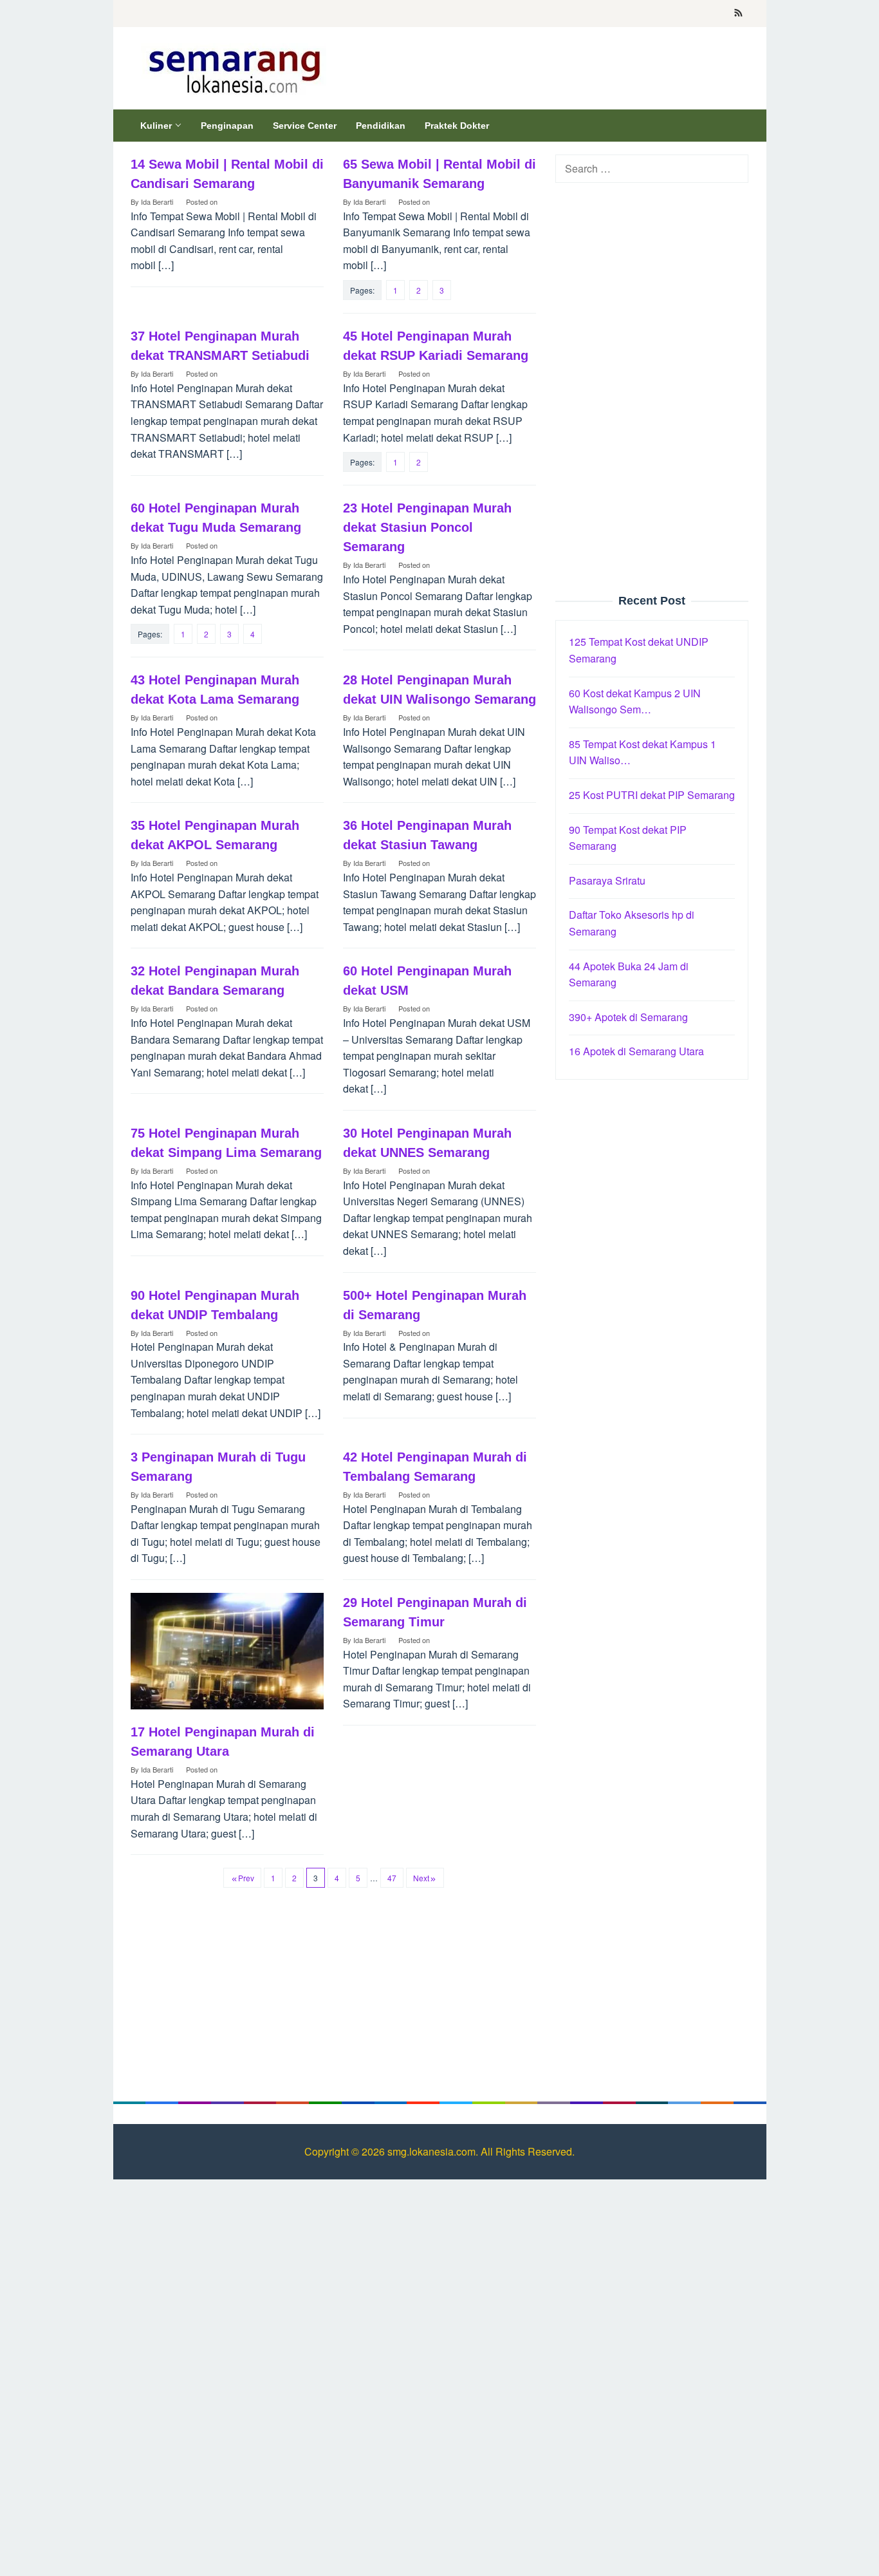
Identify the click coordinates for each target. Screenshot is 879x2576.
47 (392, 1878)
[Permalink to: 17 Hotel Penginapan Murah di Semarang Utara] (227, 1651)
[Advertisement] (652, 389)
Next (421, 1878)
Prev (246, 1878)
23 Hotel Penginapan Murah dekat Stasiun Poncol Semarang (427, 527)
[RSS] (738, 14)
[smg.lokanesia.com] (232, 69)
